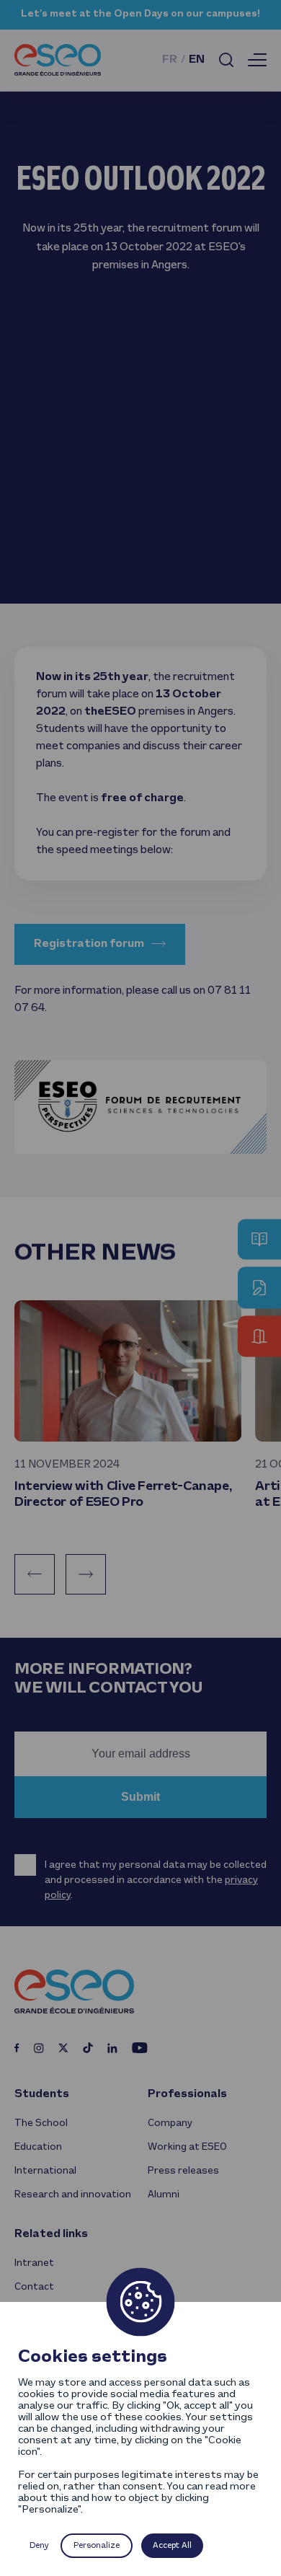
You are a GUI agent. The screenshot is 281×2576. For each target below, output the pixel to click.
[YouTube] (140, 2047)
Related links (51, 2234)
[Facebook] (17, 2048)
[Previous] (35, 1574)
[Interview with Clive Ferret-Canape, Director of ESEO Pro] (128, 1371)
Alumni (164, 2195)
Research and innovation (73, 2195)
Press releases (183, 2171)
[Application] (259, 1288)
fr (170, 60)
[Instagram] (39, 2048)
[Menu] (257, 60)
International (45, 2171)
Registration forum (89, 944)
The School (41, 2123)
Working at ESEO (187, 2147)
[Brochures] (259, 1240)
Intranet (34, 2263)
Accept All (172, 2546)
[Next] (86, 1574)
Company (170, 2123)
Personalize (97, 2546)
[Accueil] (58, 60)
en (197, 60)
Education (38, 2147)
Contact (34, 2287)
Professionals (187, 2094)
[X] (63, 2048)
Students (42, 2094)
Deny (39, 2546)
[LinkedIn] (112, 2048)
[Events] (259, 1337)
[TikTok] (88, 2048)
